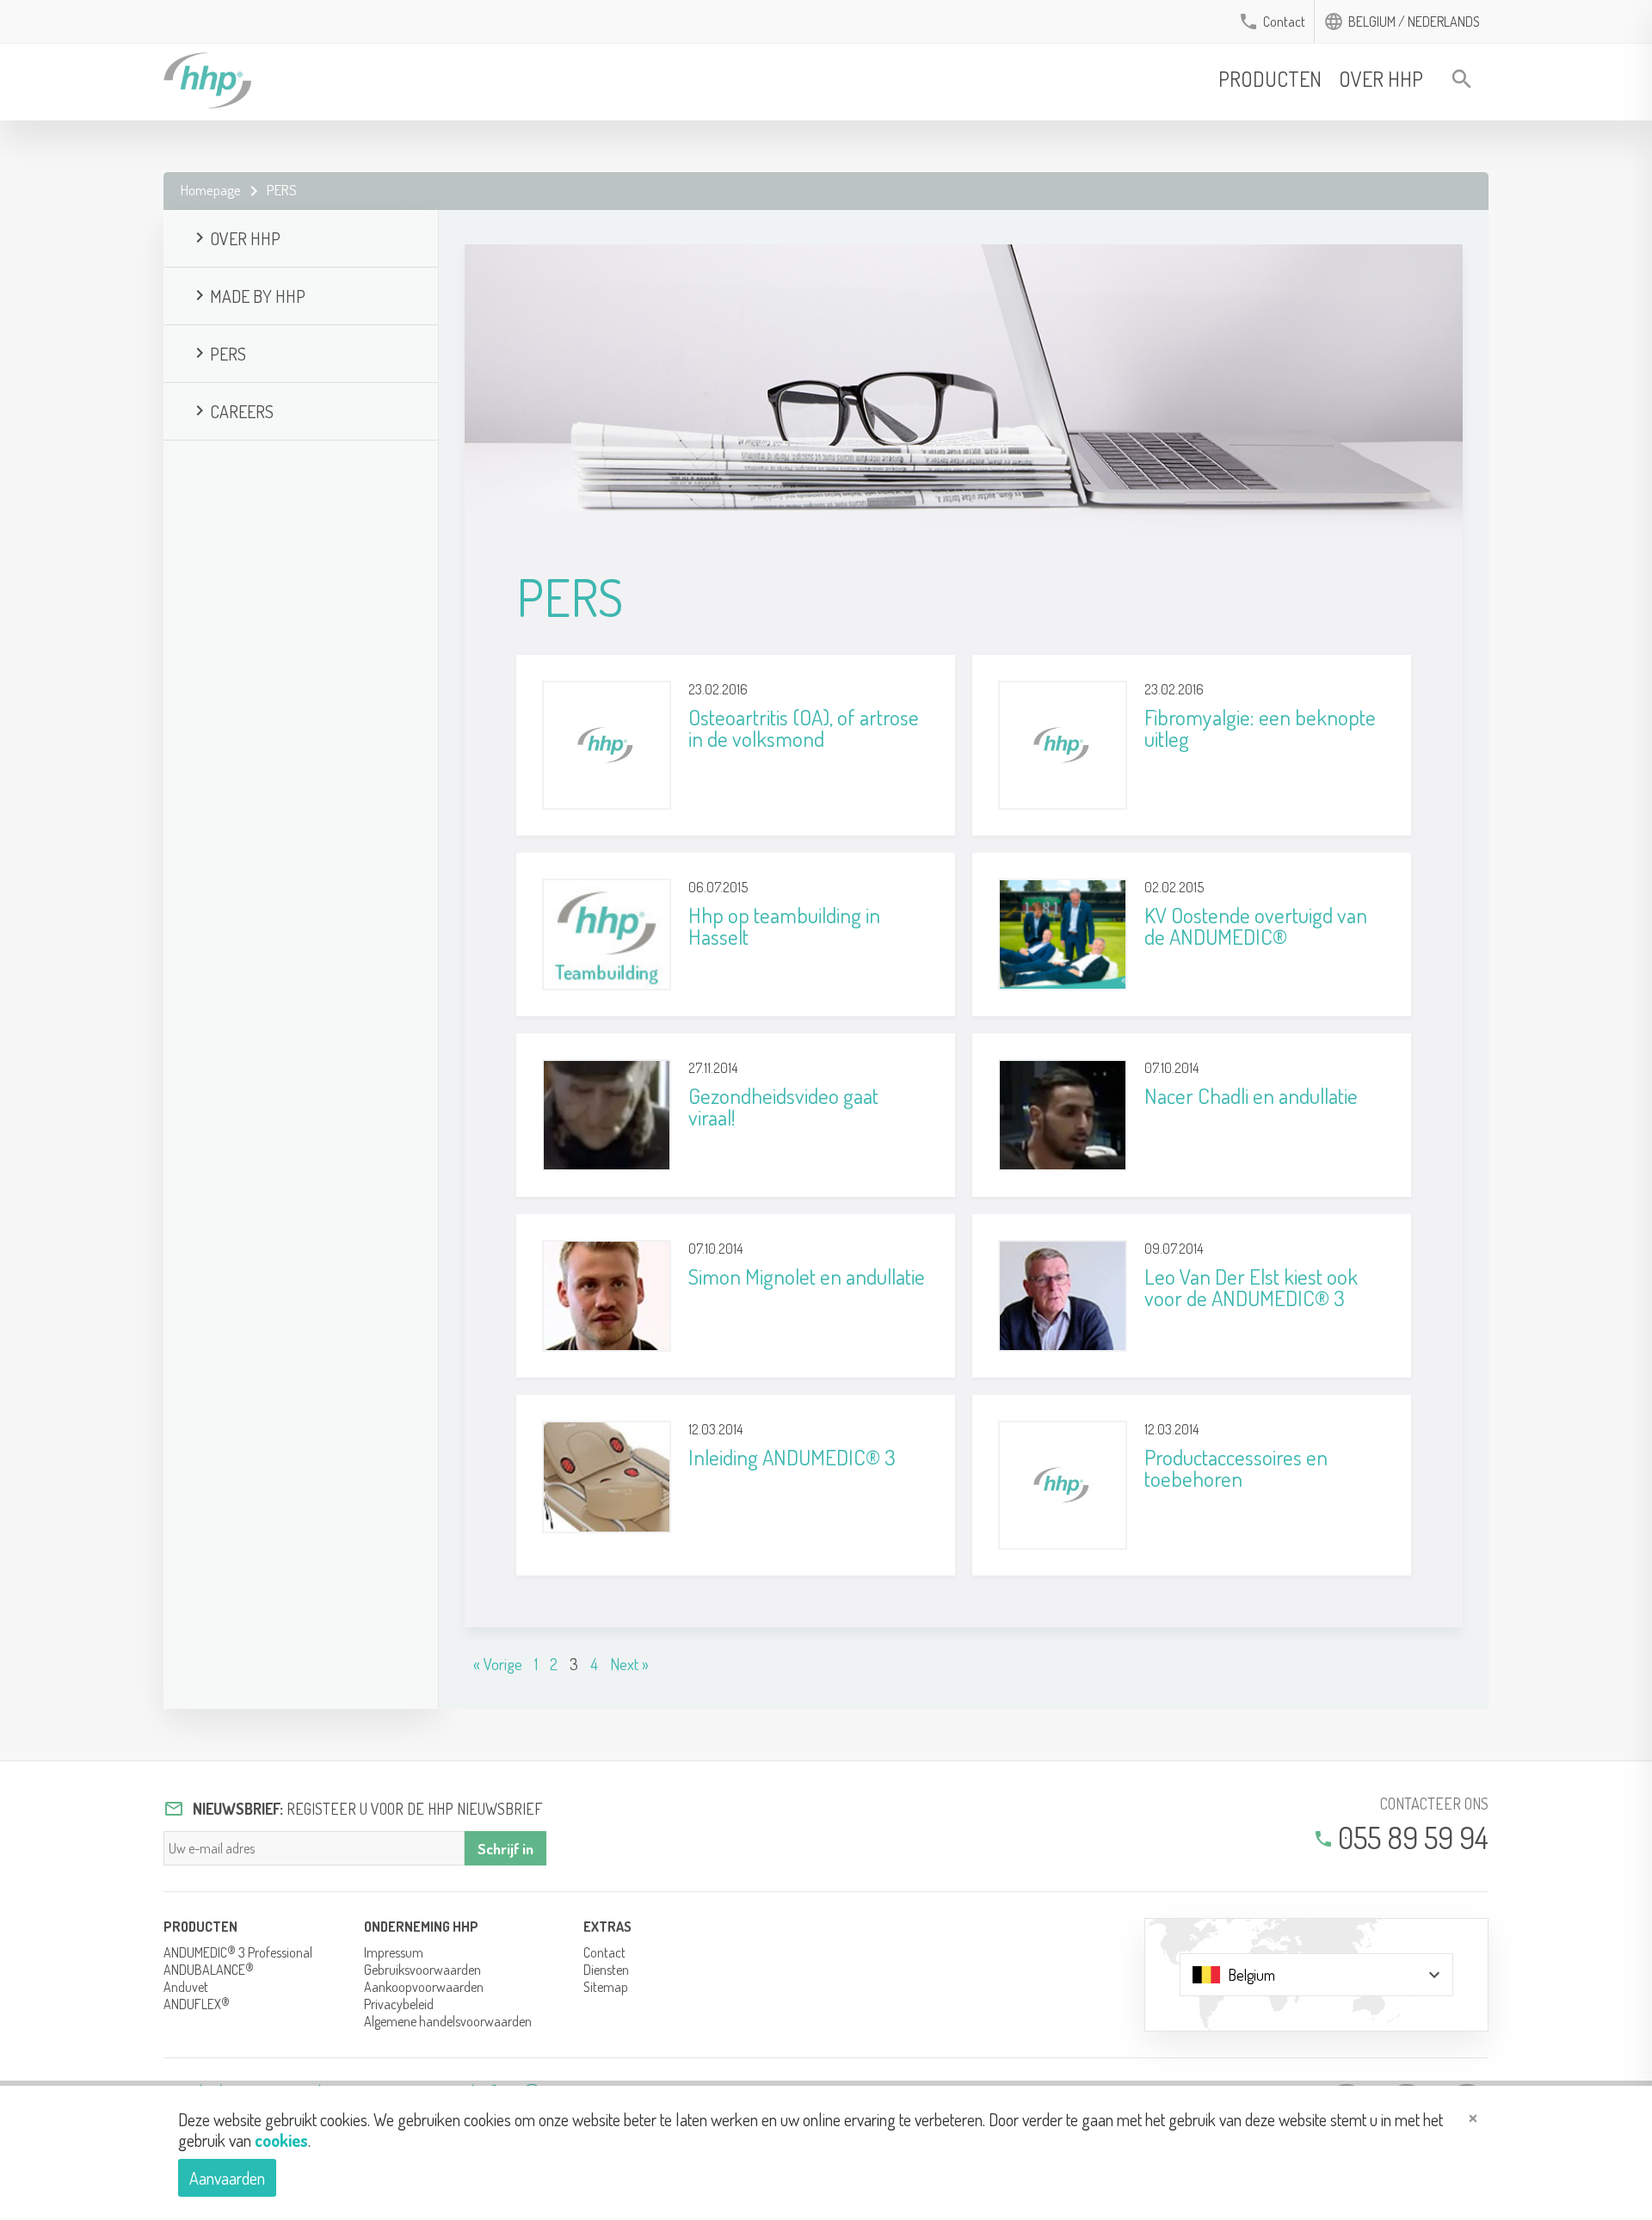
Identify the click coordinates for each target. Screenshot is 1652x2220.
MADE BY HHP (247, 296)
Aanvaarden (227, 2178)
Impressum (394, 1952)
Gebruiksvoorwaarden (422, 1970)
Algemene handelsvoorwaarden (448, 2021)
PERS (218, 354)
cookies (281, 2140)
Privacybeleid (399, 2004)
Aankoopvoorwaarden (424, 1987)
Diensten (606, 1970)
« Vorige (498, 1664)
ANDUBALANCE (209, 1970)
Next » (629, 1664)
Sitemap (606, 1987)
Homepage (211, 190)
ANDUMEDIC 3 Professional (238, 1952)
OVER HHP (1381, 79)
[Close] (1475, 2120)
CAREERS (231, 411)
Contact (1284, 22)
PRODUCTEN (1270, 79)
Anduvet (186, 1987)
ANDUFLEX (197, 2004)
